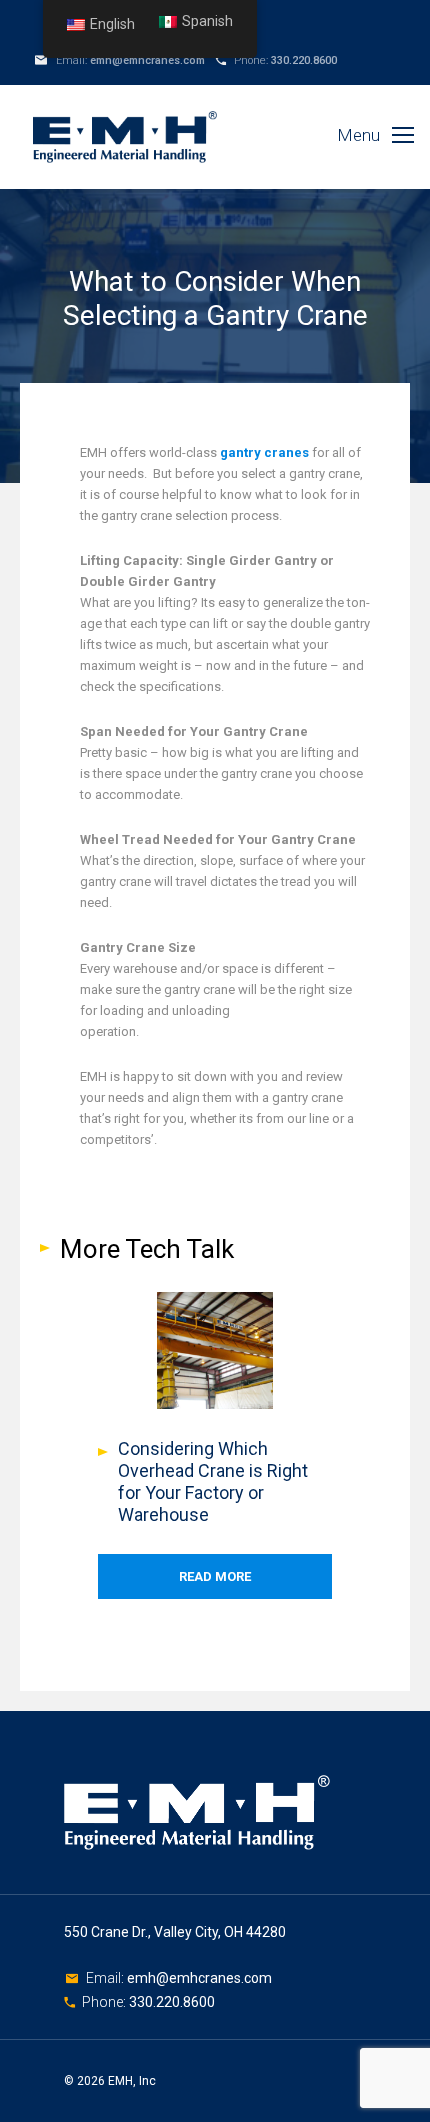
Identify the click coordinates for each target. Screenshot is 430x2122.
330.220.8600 (304, 60)
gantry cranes (263, 452)
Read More (215, 1576)
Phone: (105, 2002)
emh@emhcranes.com (147, 60)
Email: (106, 1978)
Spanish (207, 21)
